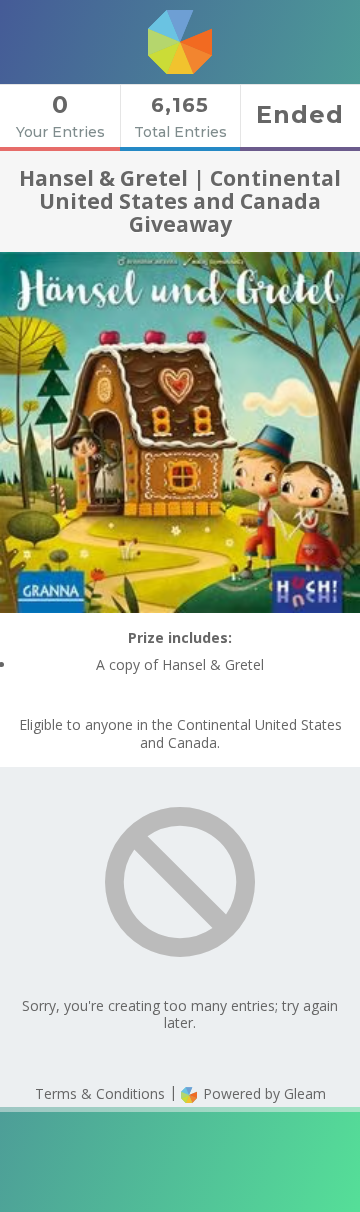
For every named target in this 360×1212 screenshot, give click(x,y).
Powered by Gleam (262, 1093)
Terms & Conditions (100, 1093)
